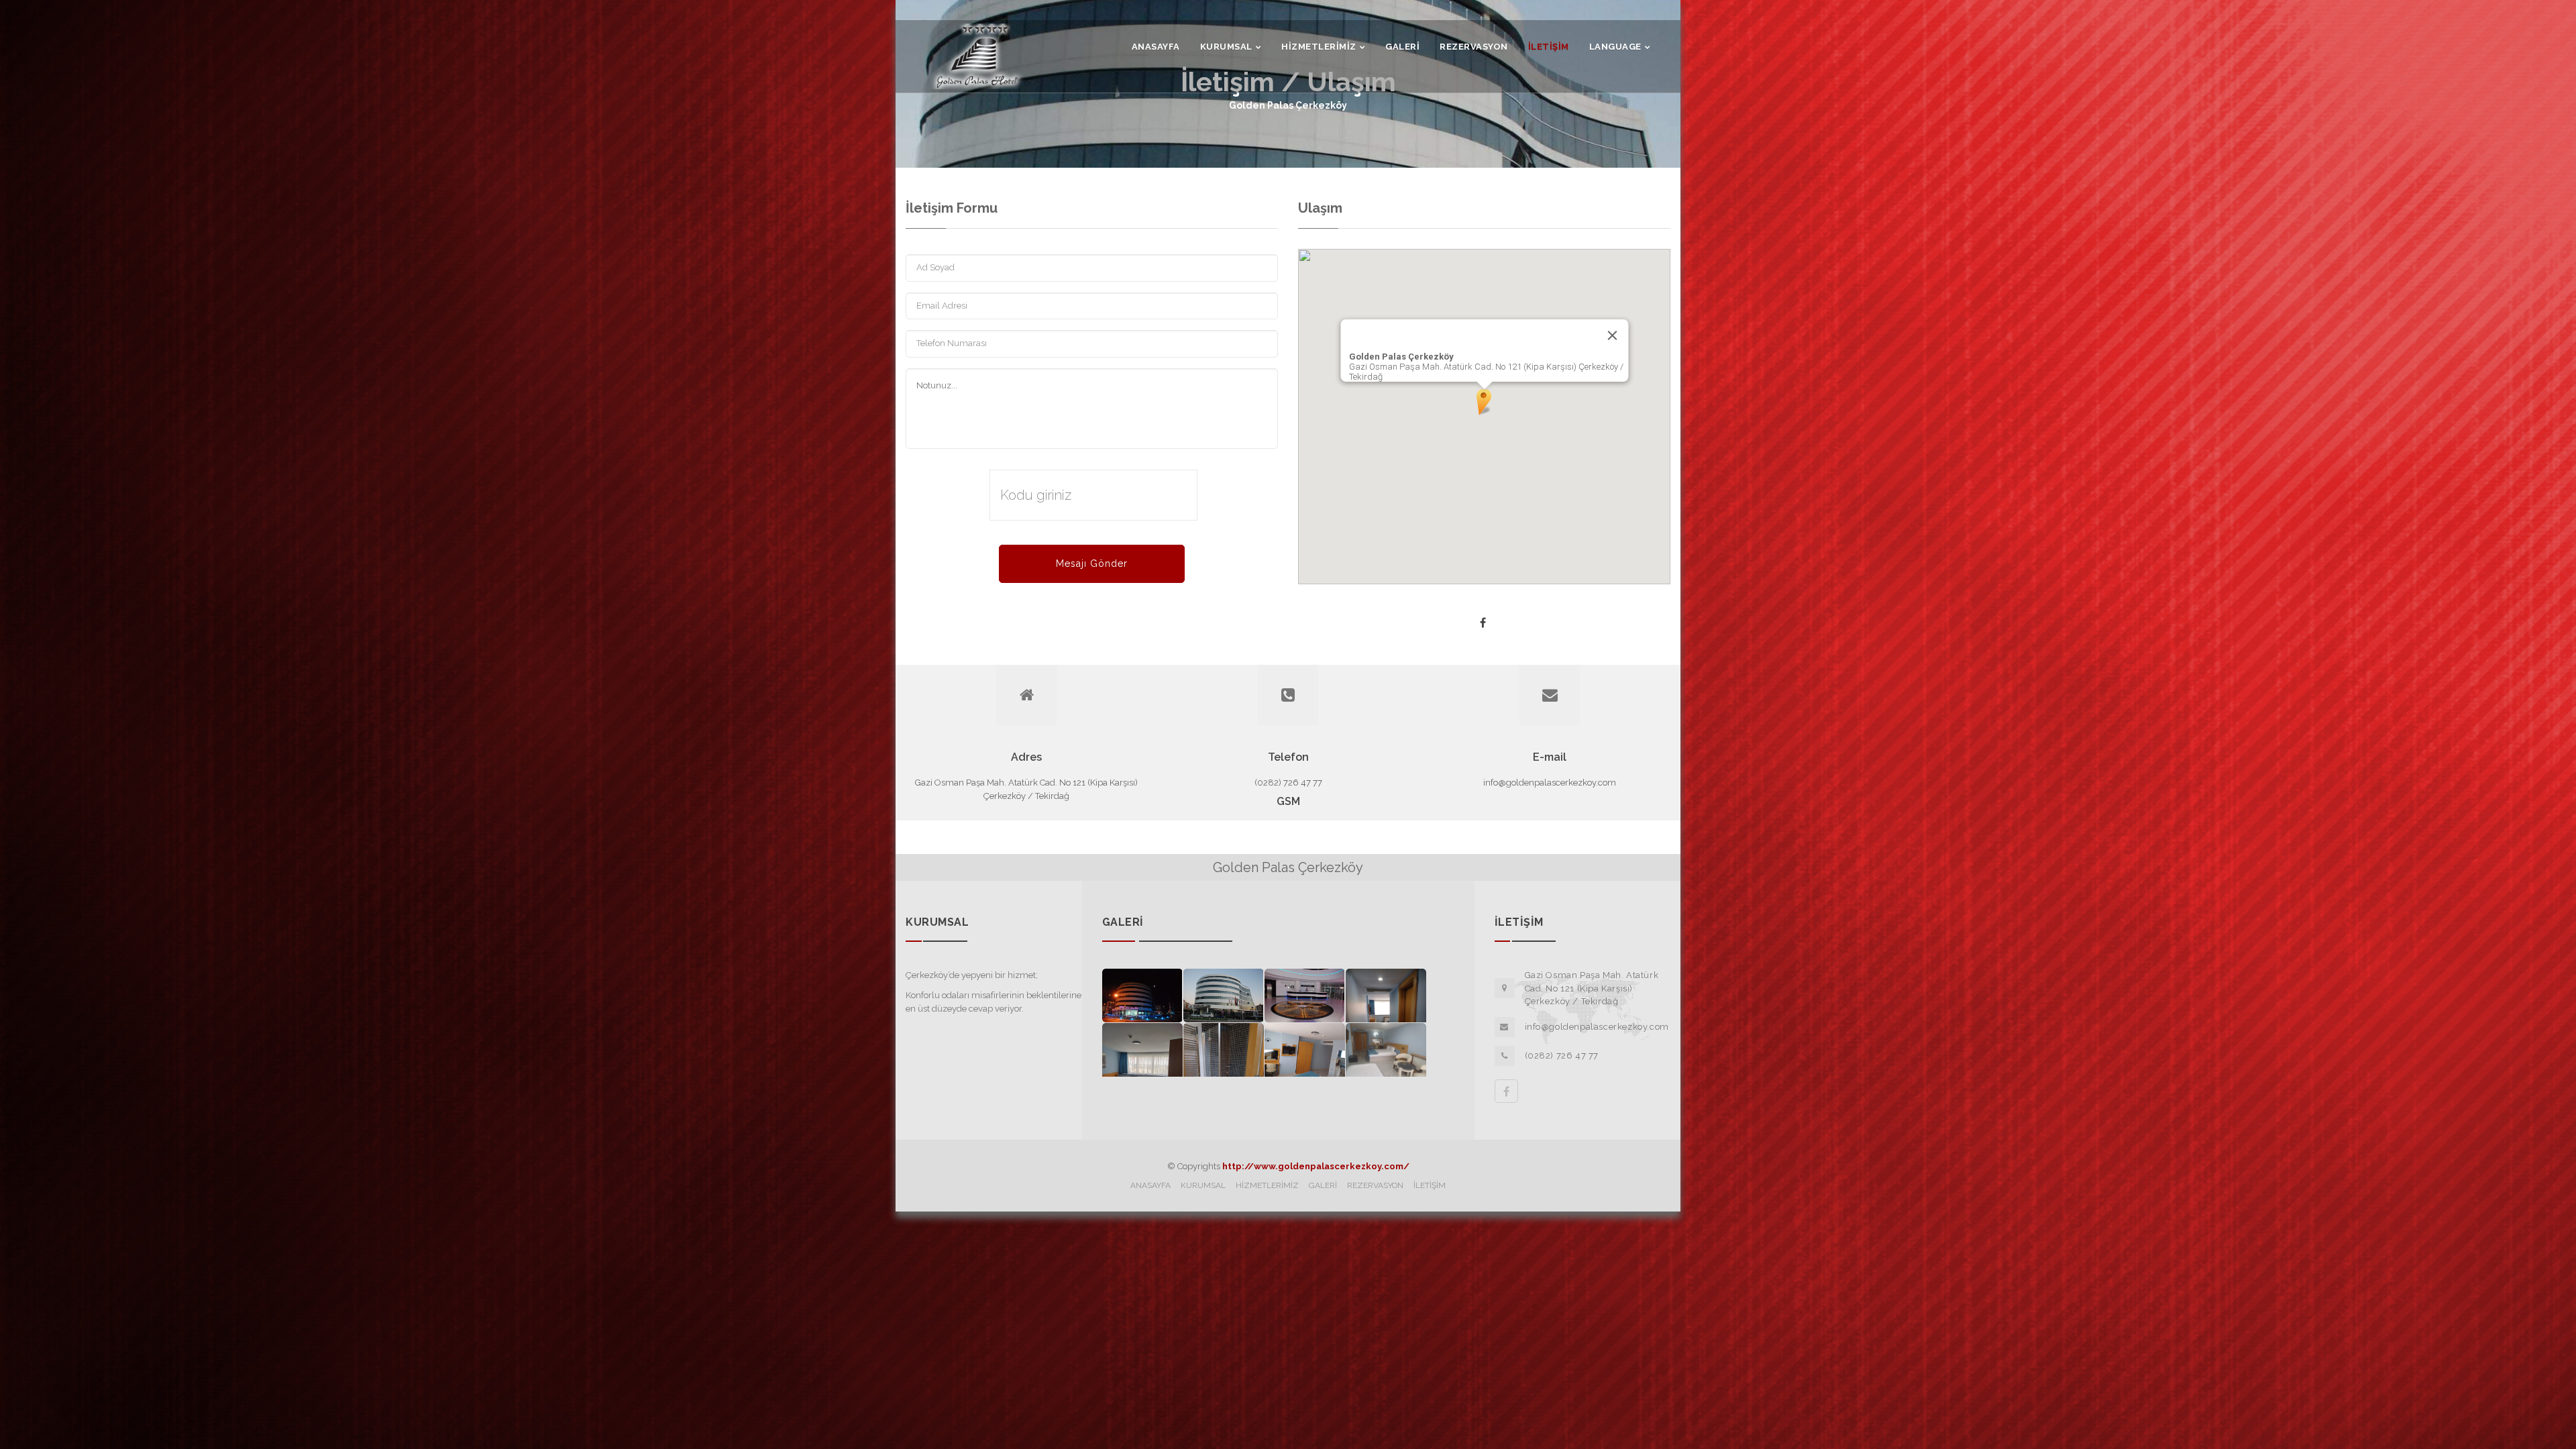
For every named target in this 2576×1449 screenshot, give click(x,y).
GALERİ (1323, 1185)
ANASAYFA (1150, 1185)
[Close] (1612, 335)
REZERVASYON (1375, 1185)
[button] (1484, 403)
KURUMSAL (1203, 1185)
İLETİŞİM (1430, 1185)
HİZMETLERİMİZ (1267, 1185)
